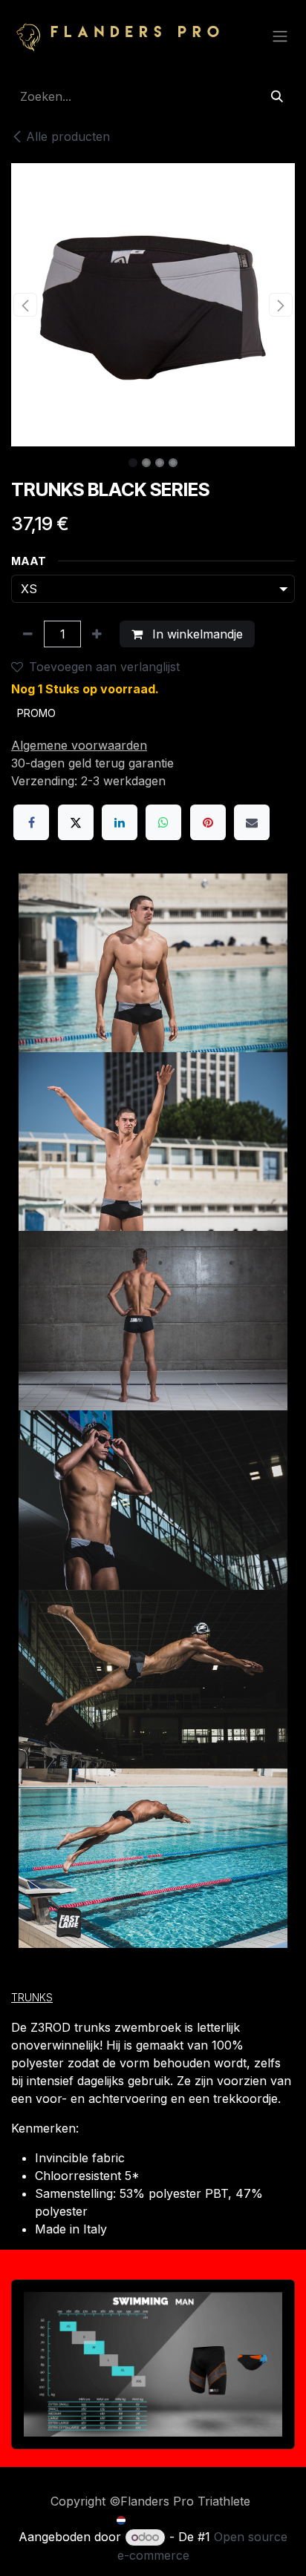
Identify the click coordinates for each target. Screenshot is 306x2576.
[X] (76, 822)
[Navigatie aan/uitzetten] (280, 36)
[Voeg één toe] (97, 634)
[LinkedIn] (120, 822)
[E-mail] (252, 822)
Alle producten (68, 136)
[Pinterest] (208, 822)
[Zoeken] (277, 96)
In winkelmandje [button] (196, 634)
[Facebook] (31, 822)
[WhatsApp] (163, 822)
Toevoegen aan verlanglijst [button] (104, 667)
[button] (25, 305)
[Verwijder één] (28, 634)
